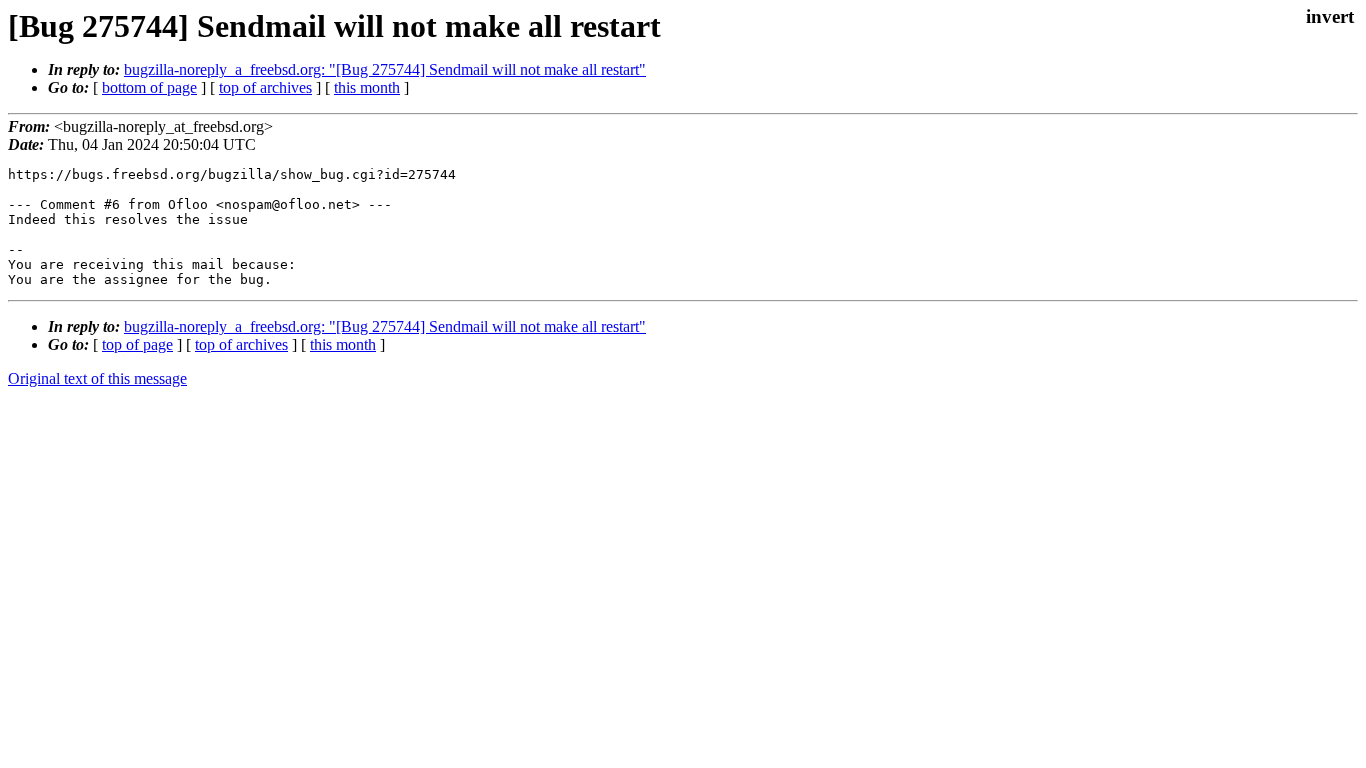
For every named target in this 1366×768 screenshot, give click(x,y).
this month (367, 87)
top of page (137, 344)
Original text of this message (97, 378)
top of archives (265, 87)
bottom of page (149, 87)
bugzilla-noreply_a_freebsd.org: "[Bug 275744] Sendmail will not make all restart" (385, 69)
